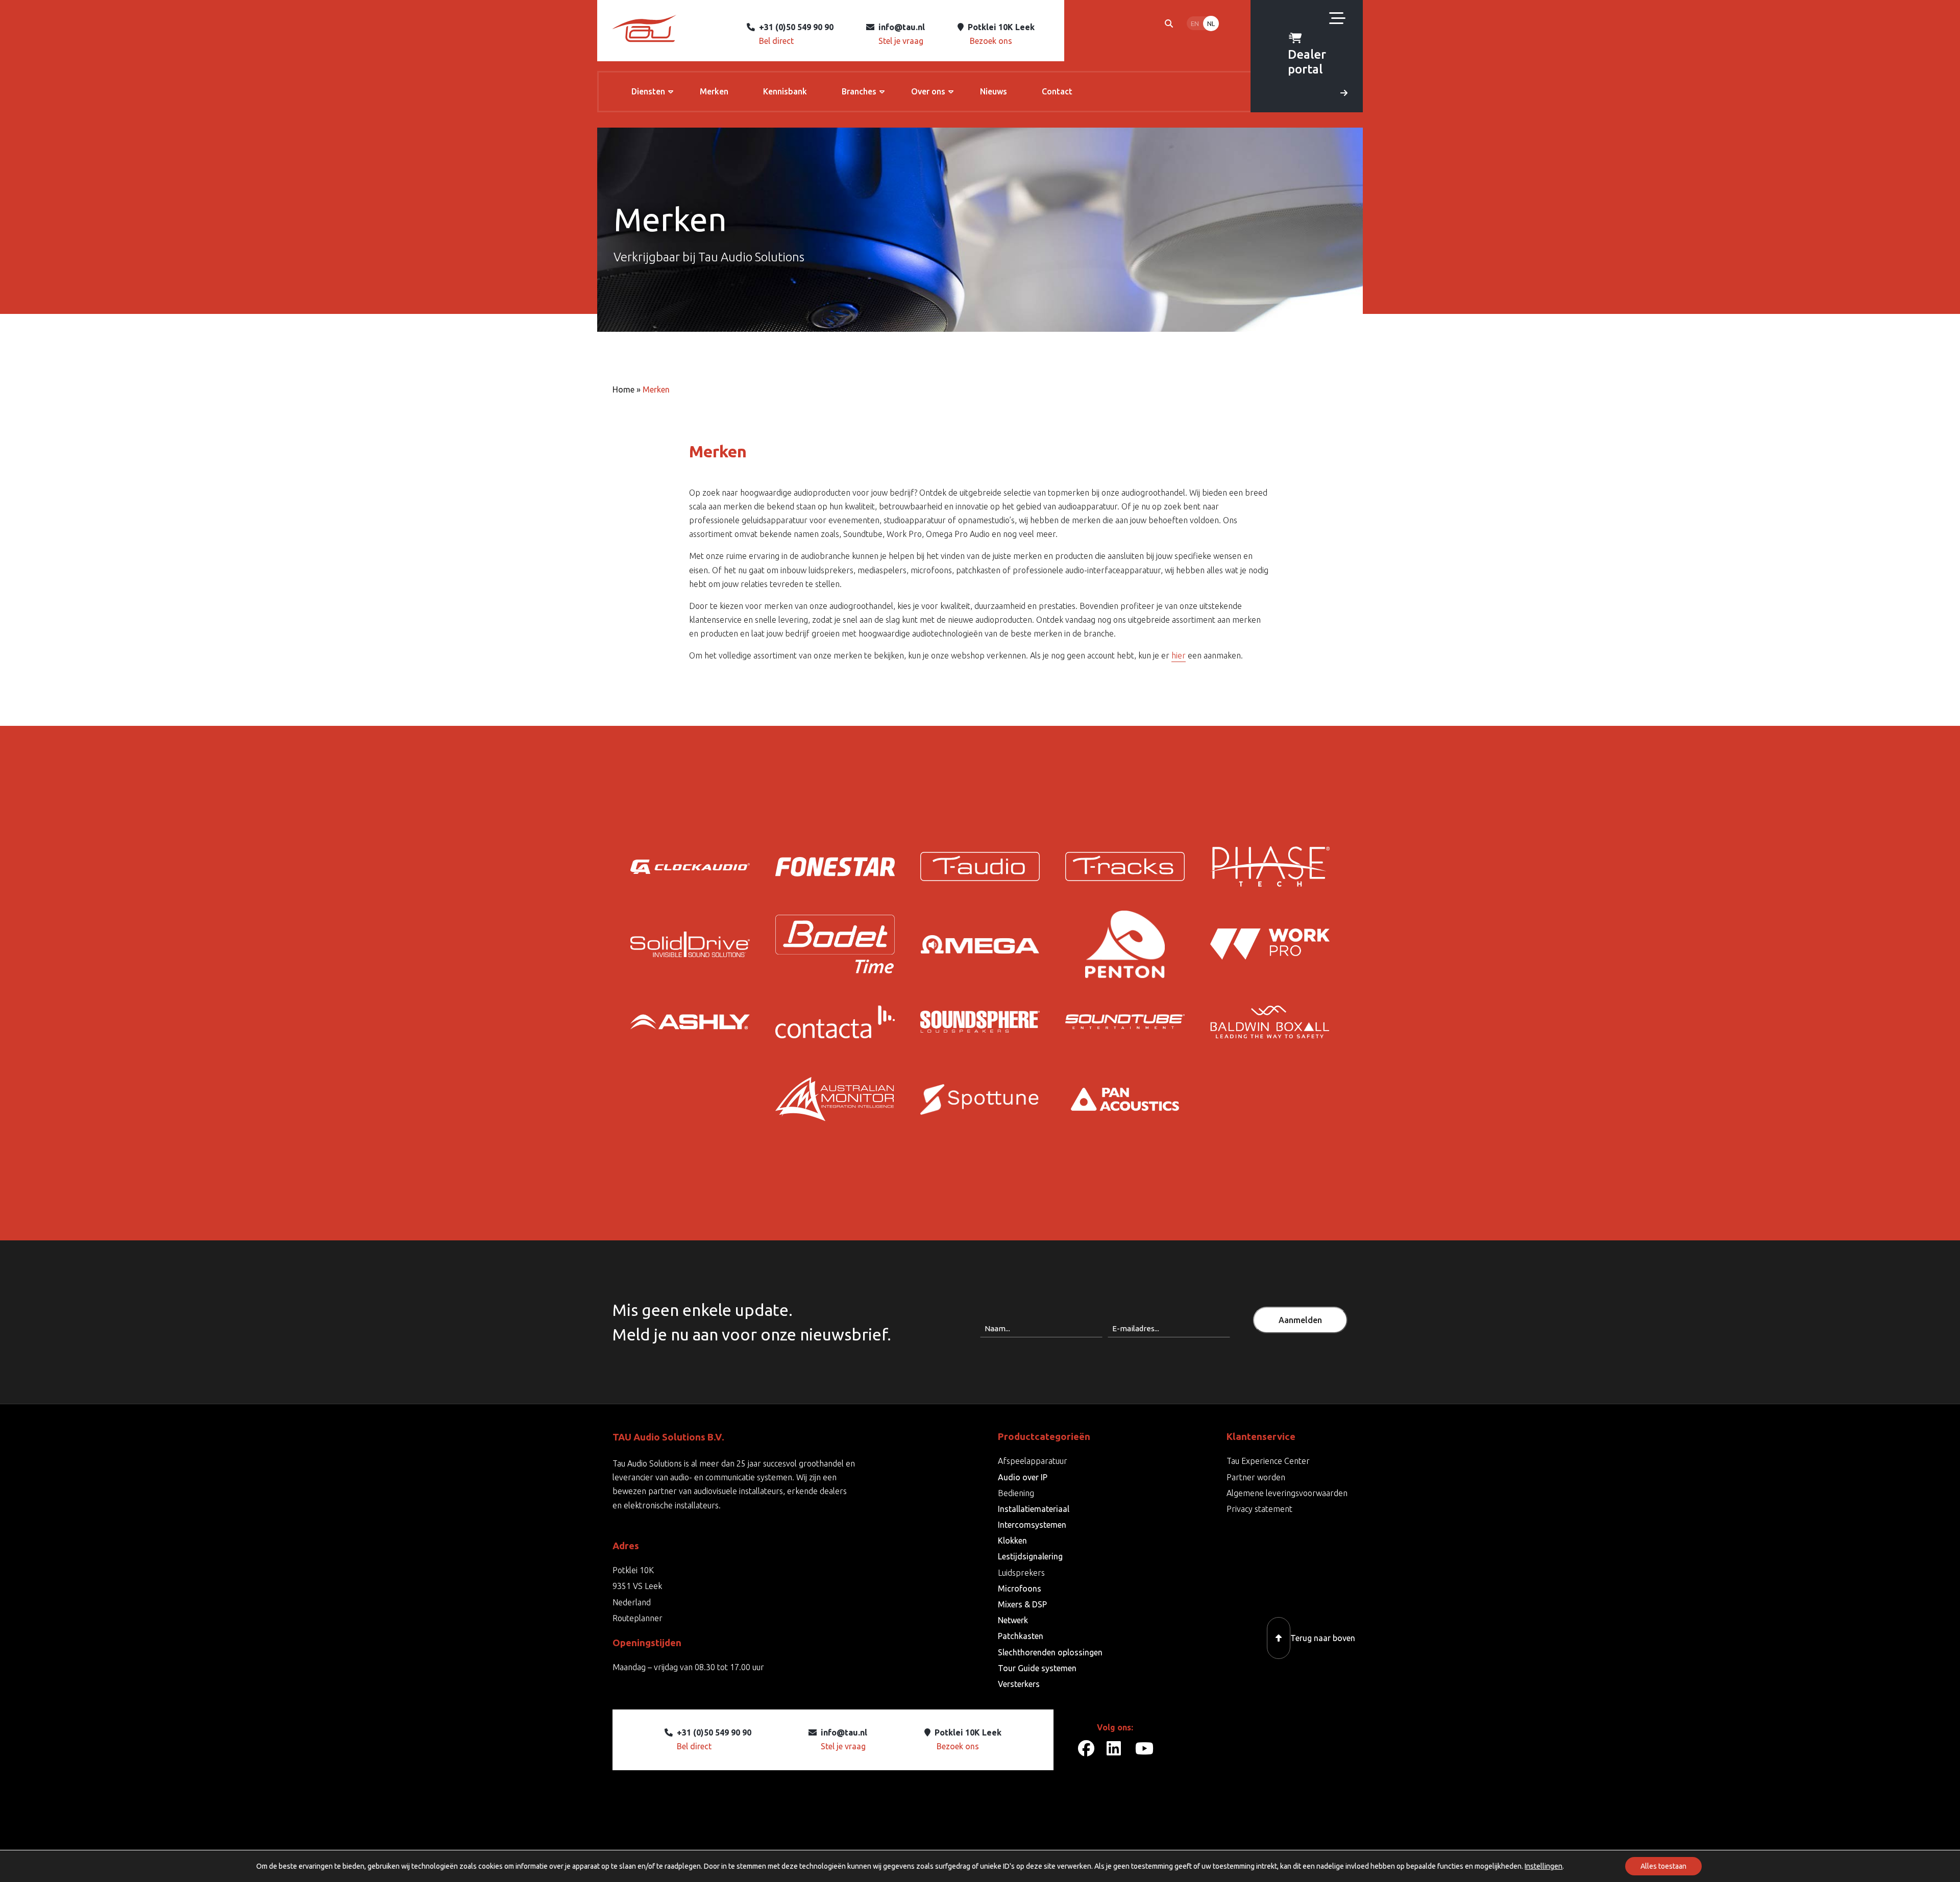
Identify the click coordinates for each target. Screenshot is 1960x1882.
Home (623, 389)
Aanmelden (1300, 1320)
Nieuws (994, 91)
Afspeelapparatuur (1033, 1461)
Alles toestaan (1663, 1866)
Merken (714, 91)
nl (1211, 23)
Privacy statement (1259, 1509)
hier (1179, 655)
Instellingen (1543, 1866)
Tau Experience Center (1268, 1461)
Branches (859, 91)
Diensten (648, 91)
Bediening (1016, 1493)
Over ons (928, 91)
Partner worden (1256, 1477)
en (1195, 23)
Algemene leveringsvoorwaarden (1287, 1493)
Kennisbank (785, 91)
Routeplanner (638, 1618)
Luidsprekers (1021, 1573)
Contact (1057, 91)
